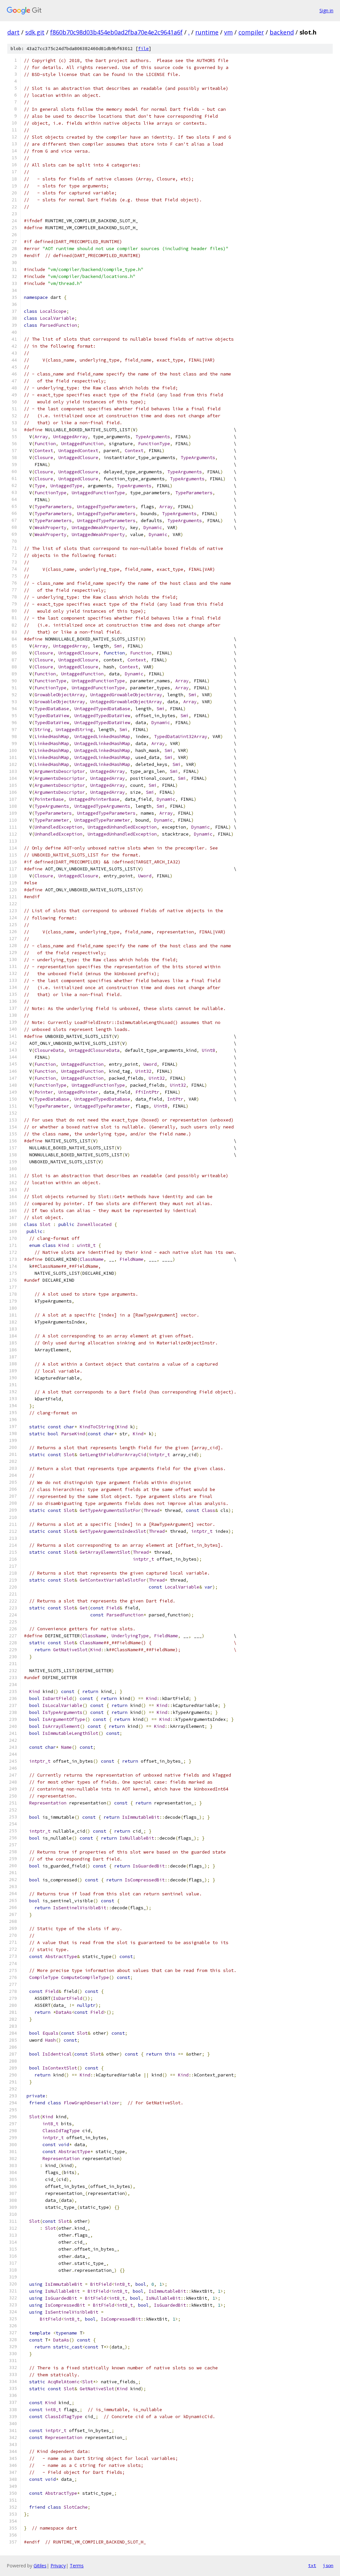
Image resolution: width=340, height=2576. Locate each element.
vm (228, 32)
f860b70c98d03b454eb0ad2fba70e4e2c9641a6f (116, 32)
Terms (77, 2566)
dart (13, 32)
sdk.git (35, 32)
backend (282, 32)
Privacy (58, 2566)
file (143, 49)
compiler (251, 32)
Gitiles (40, 2566)
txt (312, 2565)
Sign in (326, 10)
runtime (207, 32)
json (328, 2565)
